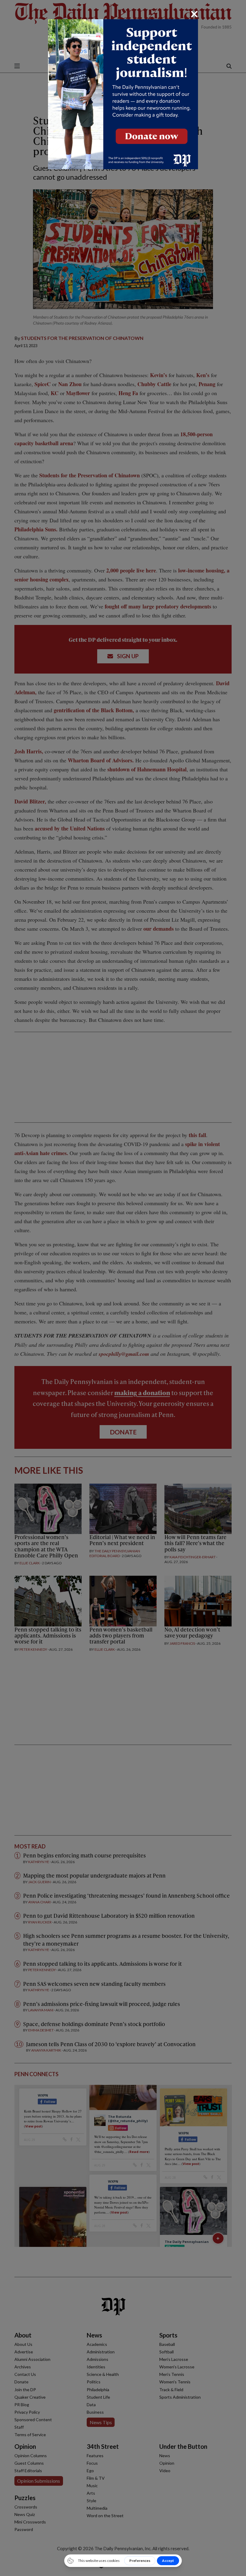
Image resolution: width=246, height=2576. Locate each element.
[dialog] (123, 1288)
